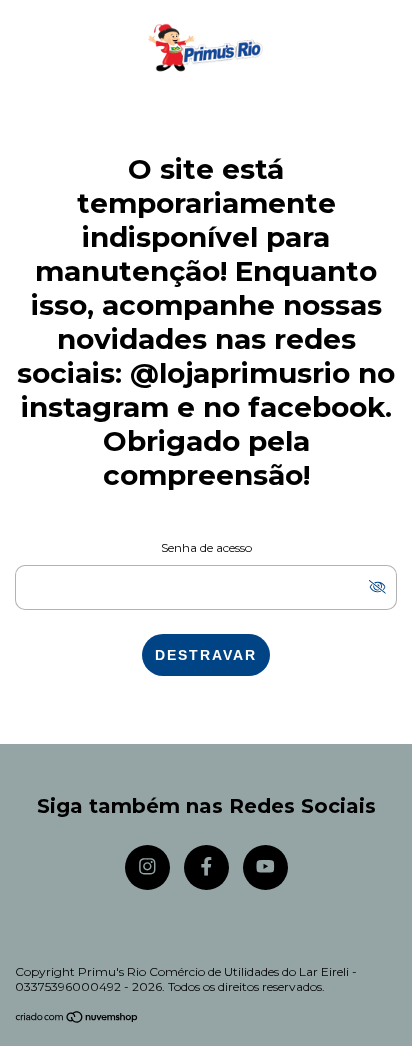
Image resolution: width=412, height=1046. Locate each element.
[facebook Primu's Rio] (206, 867)
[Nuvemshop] (77, 1018)
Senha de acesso (206, 547)
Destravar (206, 655)
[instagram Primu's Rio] (147, 867)
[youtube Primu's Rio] (265, 867)
